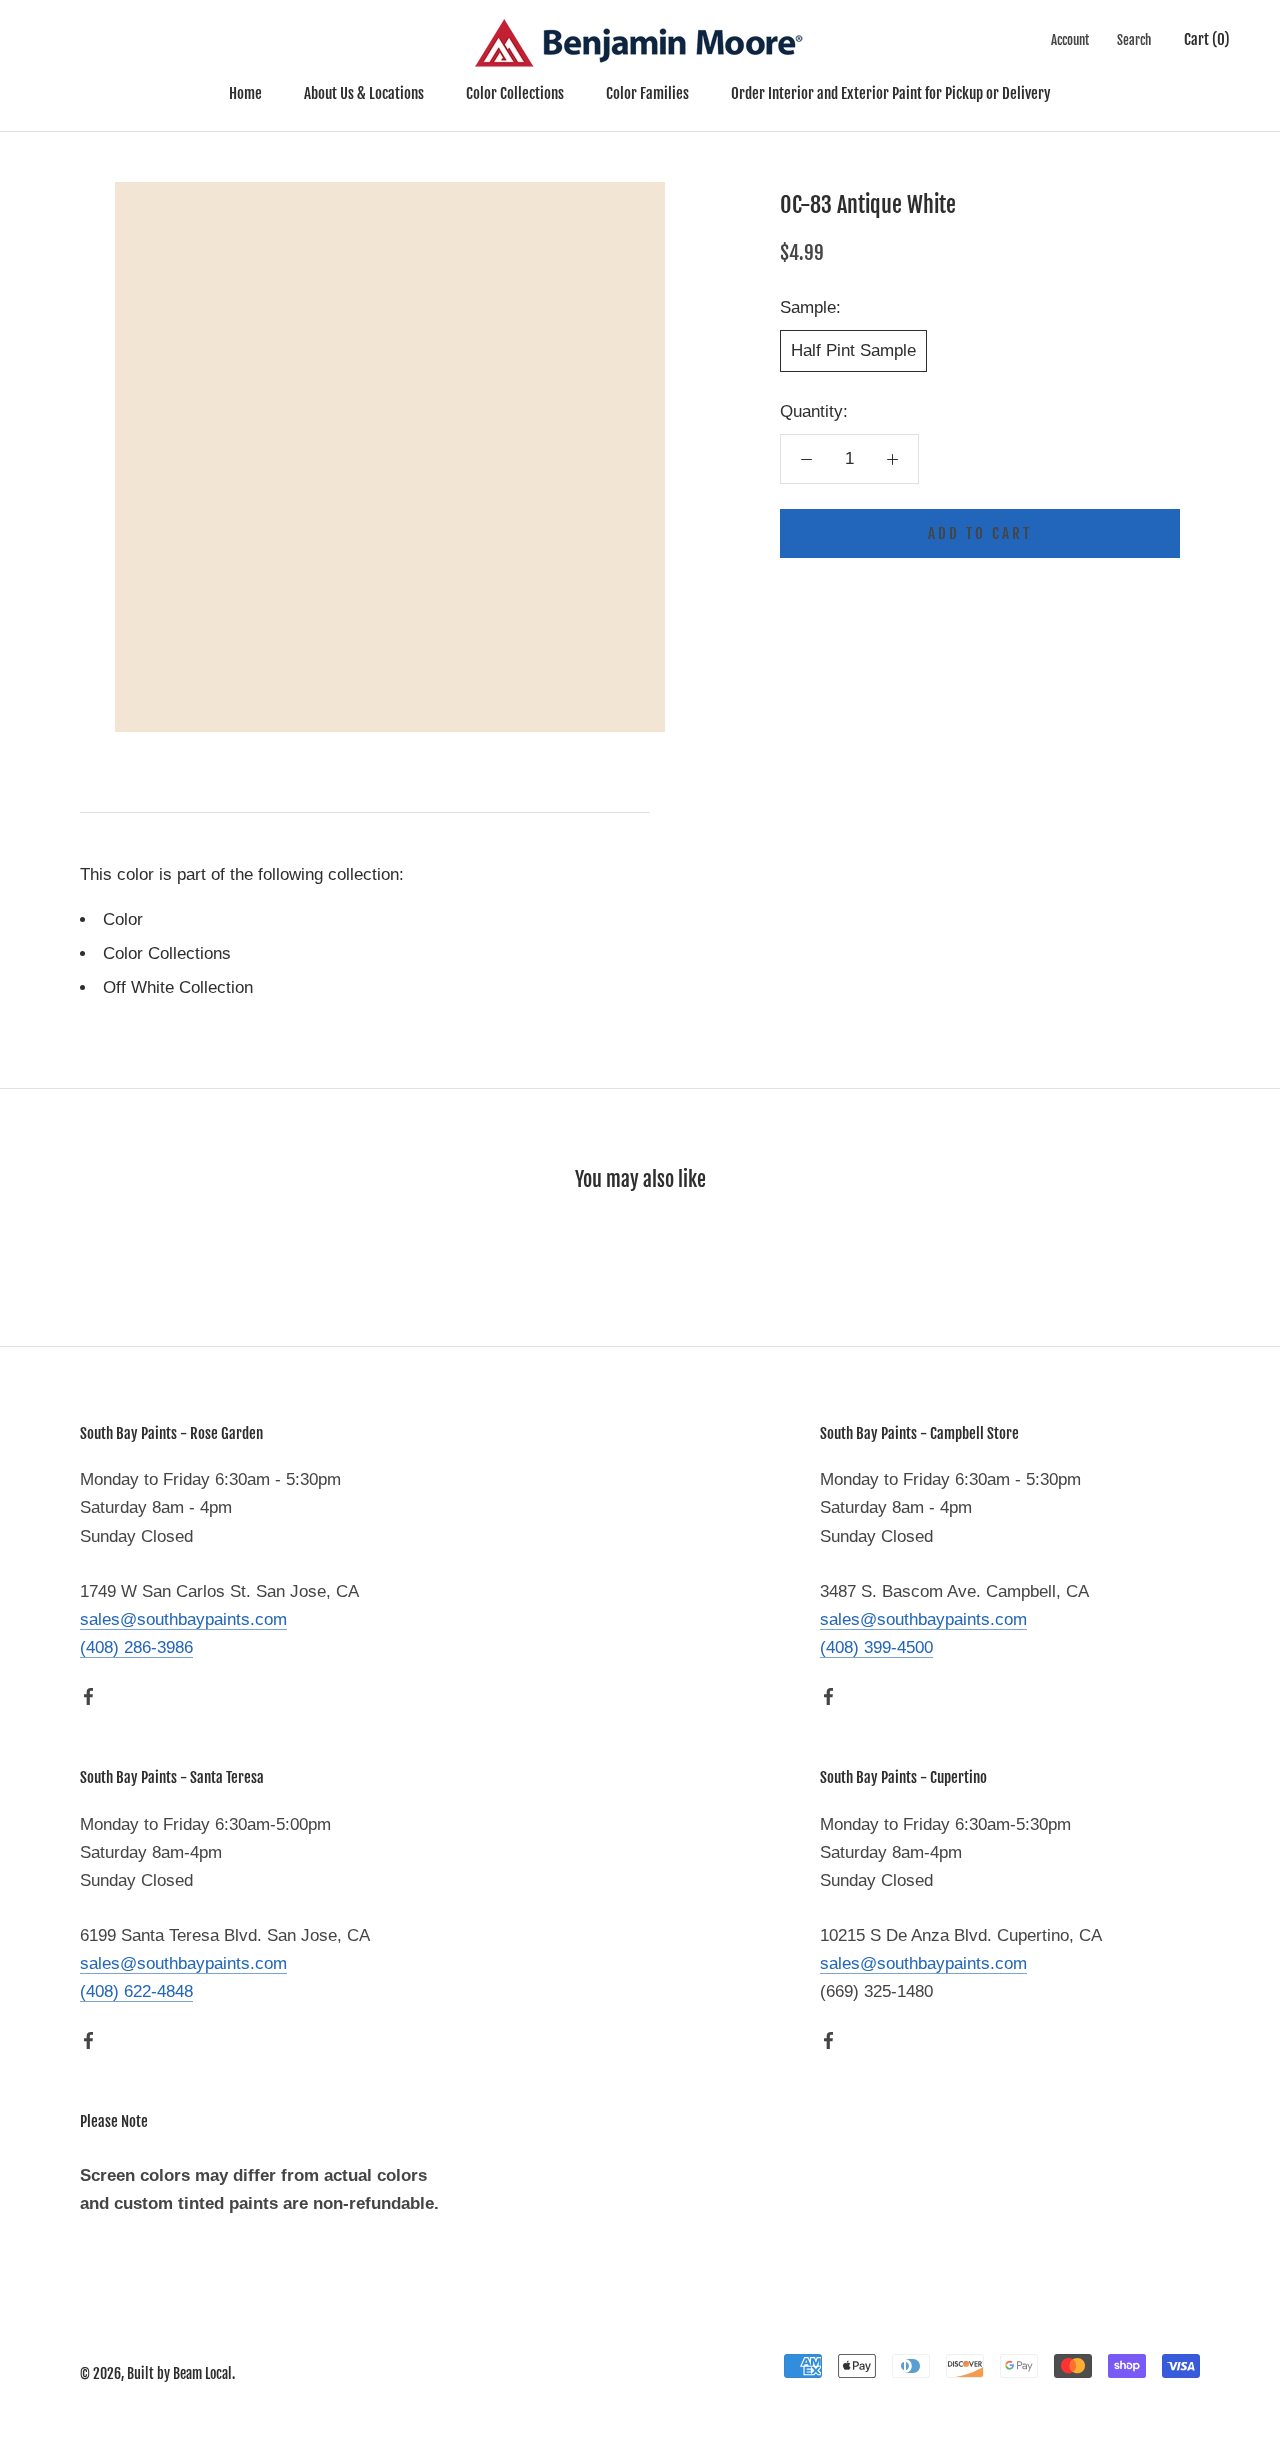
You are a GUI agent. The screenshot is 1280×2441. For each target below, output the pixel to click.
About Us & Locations (364, 93)
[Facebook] (88, 1696)
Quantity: (814, 411)
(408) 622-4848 (136, 1991)
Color (123, 919)
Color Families (647, 93)
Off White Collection (178, 987)
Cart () (1207, 39)
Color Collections (515, 93)
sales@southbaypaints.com (183, 1619)
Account (1070, 40)
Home (245, 93)
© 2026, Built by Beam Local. (157, 2373)
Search (1134, 40)
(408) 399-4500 (876, 1647)
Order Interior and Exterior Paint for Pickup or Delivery (891, 93)
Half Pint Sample (853, 350)
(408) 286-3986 (136, 1647)
